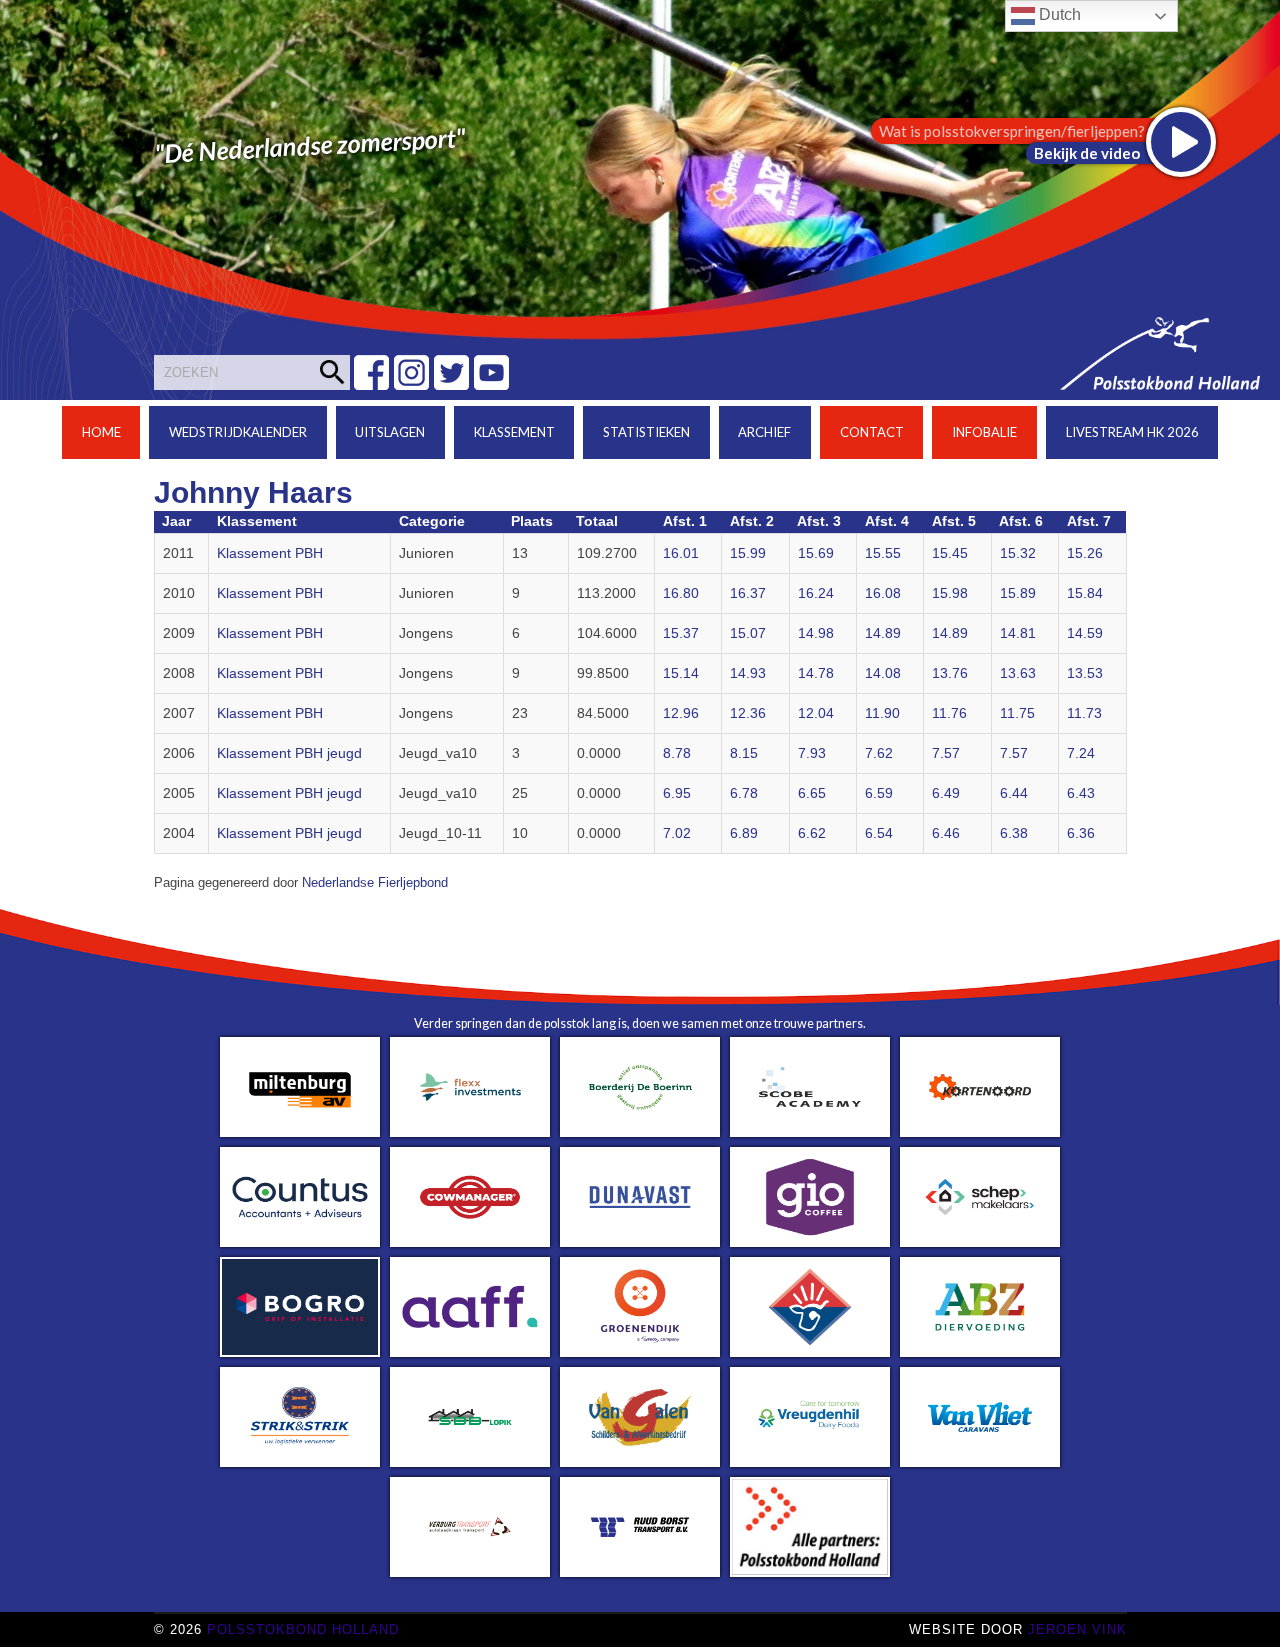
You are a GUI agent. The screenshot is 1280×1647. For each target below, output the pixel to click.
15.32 (1018, 553)
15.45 (950, 553)
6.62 (812, 833)
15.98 (950, 593)
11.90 (882, 713)
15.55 (883, 553)
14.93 (748, 673)
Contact (872, 432)
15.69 (816, 553)
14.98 (816, 633)
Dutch (1058, 14)
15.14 (681, 673)
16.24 (816, 593)
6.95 (677, 793)
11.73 (1084, 713)
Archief (764, 432)
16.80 (681, 593)
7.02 (677, 833)
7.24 (1081, 753)
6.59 (879, 793)
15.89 (1018, 593)
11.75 (1017, 713)
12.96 (681, 713)
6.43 (1081, 793)
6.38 (1014, 833)
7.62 (879, 753)
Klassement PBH (270, 553)
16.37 (748, 593)
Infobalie (984, 432)
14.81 (1018, 633)
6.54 (879, 833)
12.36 (748, 713)
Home (101, 432)
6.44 (1014, 793)
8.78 (677, 753)
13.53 (1085, 673)
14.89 (883, 633)
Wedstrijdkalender (238, 432)
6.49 (946, 793)
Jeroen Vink (1077, 1629)
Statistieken (646, 432)
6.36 (1081, 833)
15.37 (681, 633)
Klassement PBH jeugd (289, 753)
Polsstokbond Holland (303, 1629)
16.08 (883, 593)
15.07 (748, 633)
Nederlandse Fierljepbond (375, 883)
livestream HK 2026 (1132, 432)
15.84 (1085, 593)
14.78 (816, 673)
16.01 (681, 553)
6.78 (744, 793)
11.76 (949, 713)
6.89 (744, 833)
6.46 (946, 833)
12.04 (816, 713)
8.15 (744, 753)
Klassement (514, 432)
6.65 (812, 793)
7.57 (946, 753)
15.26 (1085, 553)
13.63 (1018, 673)
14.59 (1085, 633)
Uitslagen (390, 432)
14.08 (883, 673)
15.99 (748, 553)
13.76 (950, 673)
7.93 (812, 753)
